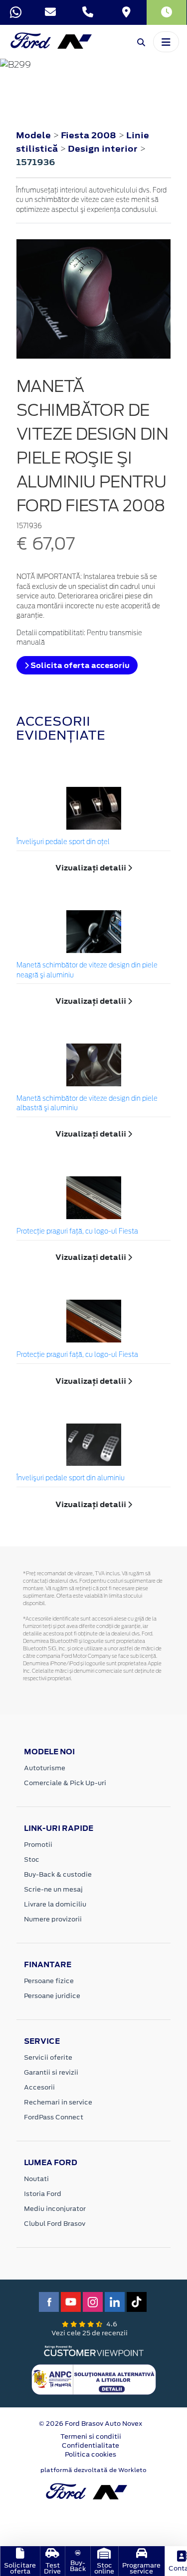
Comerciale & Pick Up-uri (65, 1783)
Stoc (32, 1860)
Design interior (104, 149)
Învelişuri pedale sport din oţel (63, 842)
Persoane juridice (52, 1996)
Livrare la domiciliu (55, 1904)
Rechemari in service (58, 2102)
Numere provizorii (53, 1919)
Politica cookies (91, 2454)
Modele (33, 135)
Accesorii (39, 2087)
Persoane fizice (49, 1981)
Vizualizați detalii (92, 868)
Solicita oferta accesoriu (79, 665)
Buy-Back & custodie (58, 1874)
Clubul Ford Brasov (55, 2224)
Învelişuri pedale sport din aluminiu (71, 1479)
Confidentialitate (91, 2445)
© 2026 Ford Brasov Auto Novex (91, 2424)
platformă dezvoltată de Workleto (93, 2470)
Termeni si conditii (91, 2436)
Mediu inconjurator (55, 2209)
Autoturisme (45, 1768)
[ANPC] (94, 2379)
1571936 (36, 162)
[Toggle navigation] (166, 42)
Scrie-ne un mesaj (53, 1889)
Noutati (36, 2179)
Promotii (38, 1845)
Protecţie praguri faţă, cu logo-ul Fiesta (77, 1232)
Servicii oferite (48, 2057)
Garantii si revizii (51, 2072)
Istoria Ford (43, 2194)
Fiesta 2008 (89, 135)
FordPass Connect (54, 2117)
